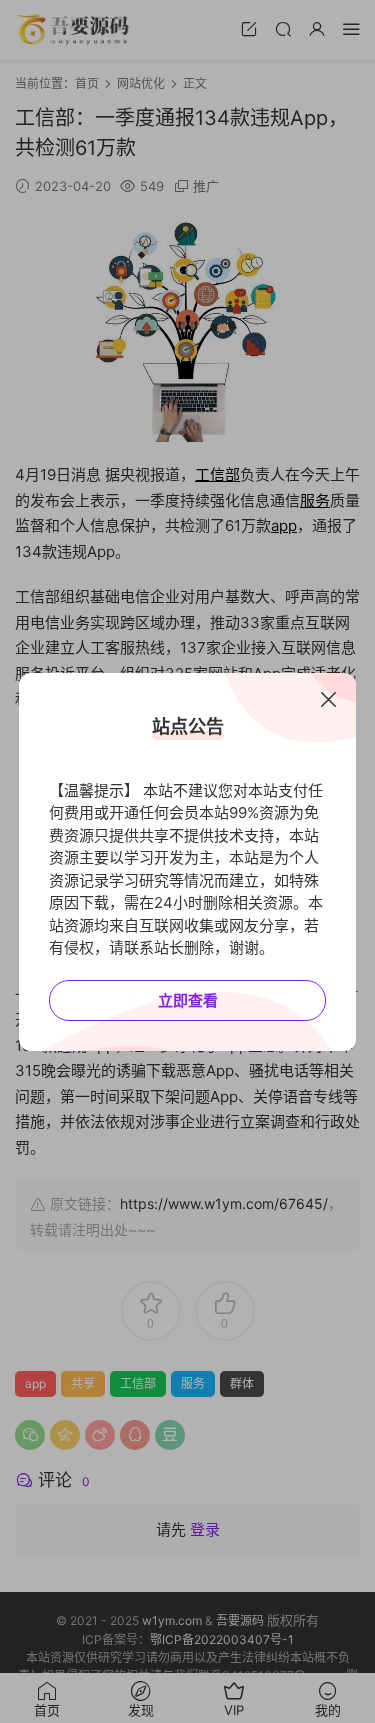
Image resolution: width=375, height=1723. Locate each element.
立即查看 (188, 1000)
